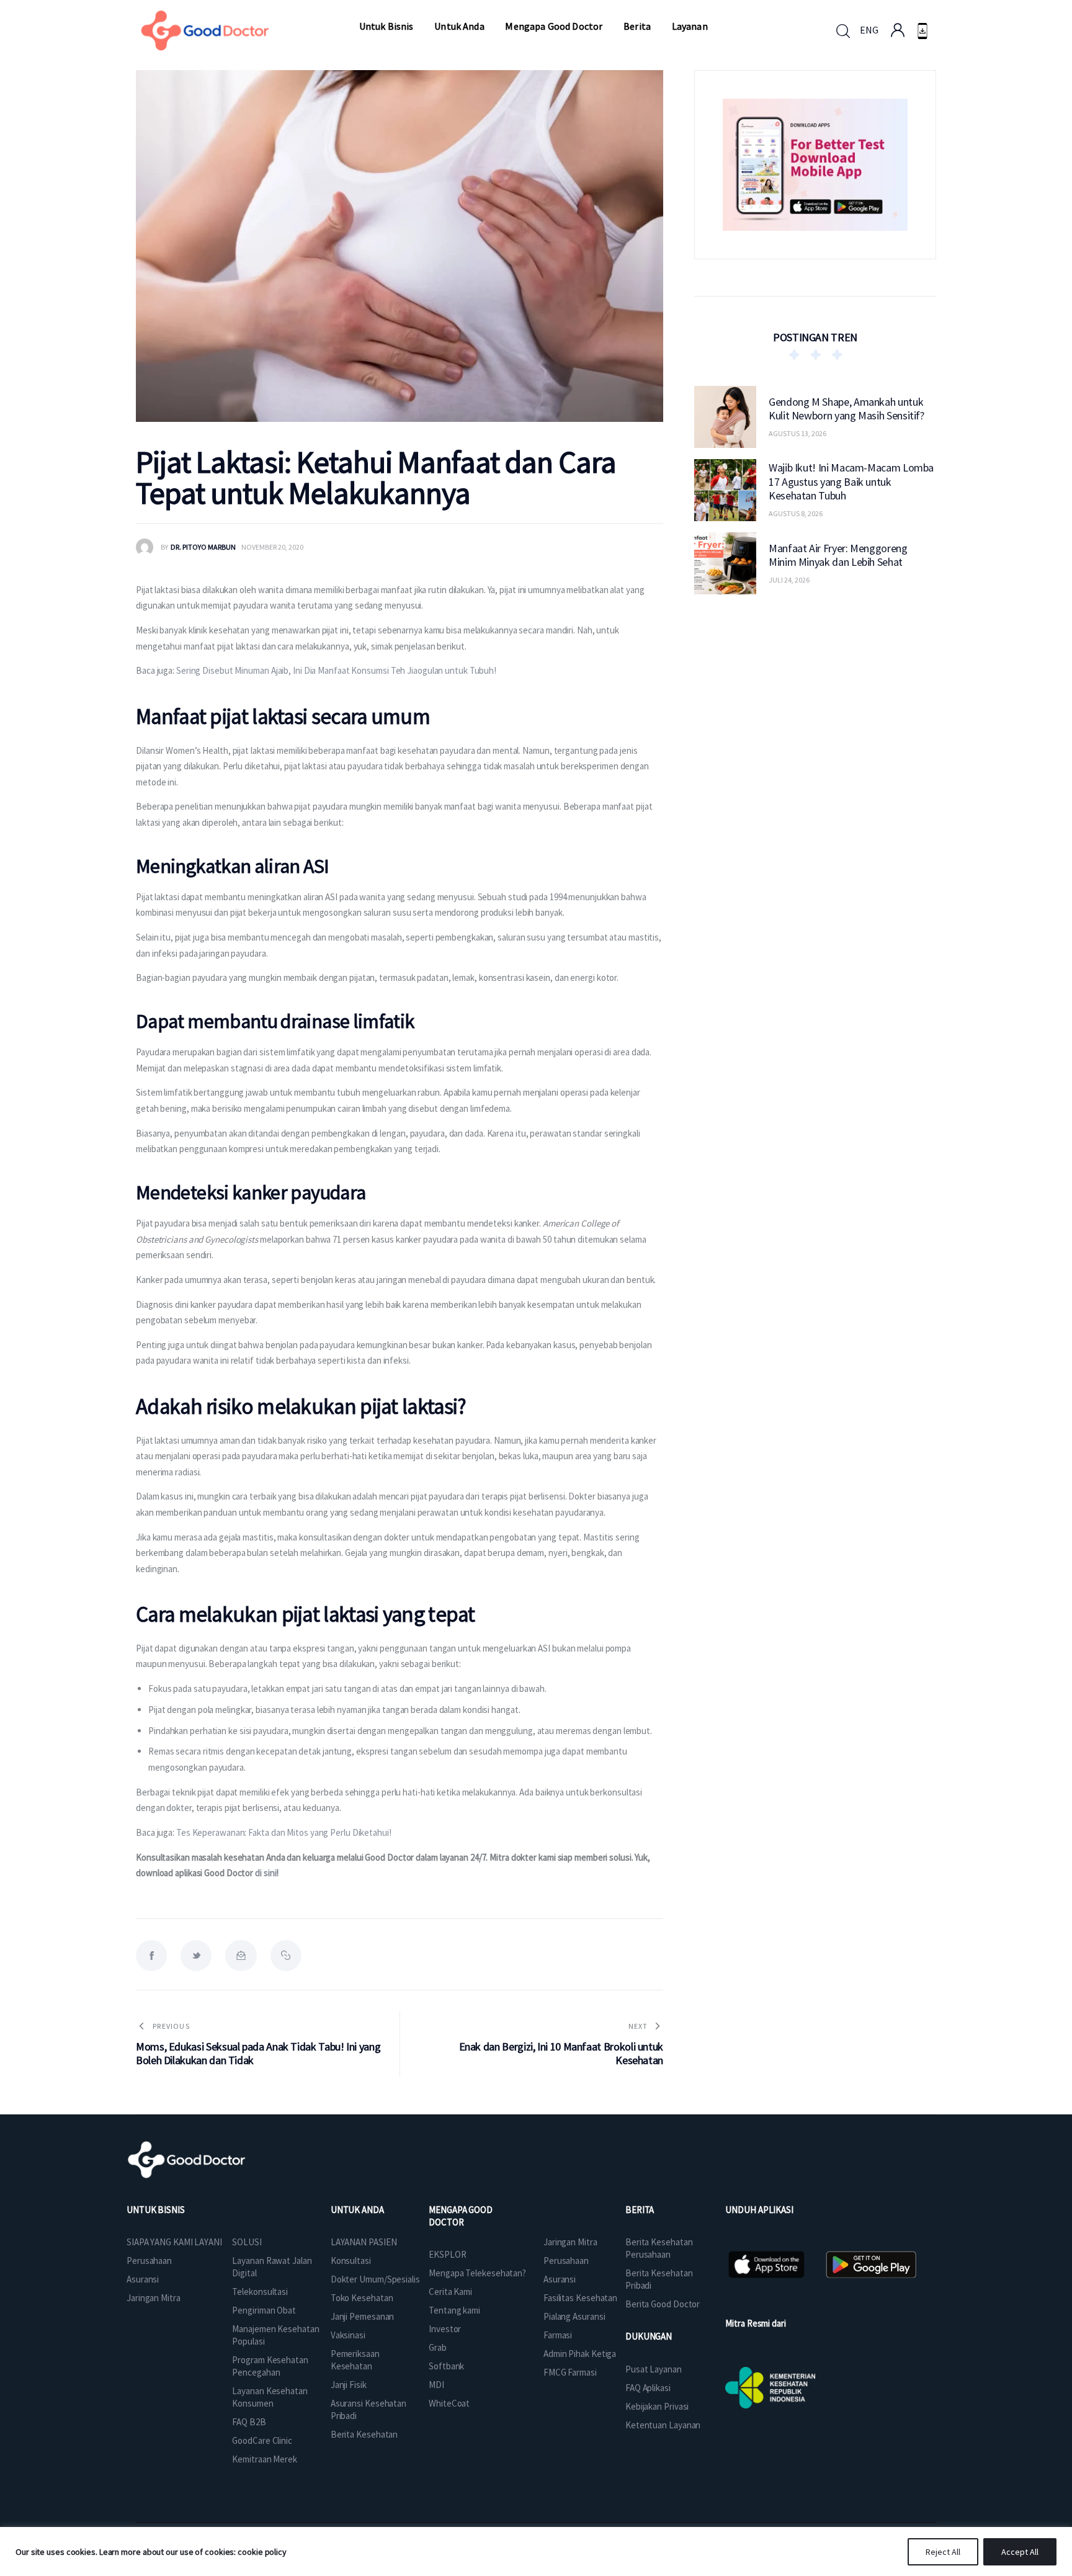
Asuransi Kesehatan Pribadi (368, 2409)
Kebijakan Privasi (657, 2406)
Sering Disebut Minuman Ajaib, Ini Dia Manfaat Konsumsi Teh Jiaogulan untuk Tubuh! (336, 670)
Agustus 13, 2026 (797, 433)
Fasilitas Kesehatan (580, 2298)
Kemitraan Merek (265, 2459)
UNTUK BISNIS (156, 2210)
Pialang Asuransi (574, 2316)
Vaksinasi (348, 2335)
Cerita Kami (450, 2292)
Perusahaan (149, 2261)
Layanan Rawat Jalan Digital (272, 2267)
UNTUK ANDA (357, 2210)
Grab (438, 2347)
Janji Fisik (349, 2385)
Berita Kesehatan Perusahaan (659, 2248)
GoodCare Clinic (262, 2440)
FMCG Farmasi (570, 2372)
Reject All (943, 2552)
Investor (445, 2329)
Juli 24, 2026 (789, 580)
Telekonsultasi (260, 2292)
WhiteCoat (449, 2403)
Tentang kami (454, 2310)
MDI (436, 2385)
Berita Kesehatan (364, 2434)
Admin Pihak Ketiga (580, 2354)
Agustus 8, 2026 (796, 513)
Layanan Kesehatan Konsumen (270, 2397)
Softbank (446, 2366)
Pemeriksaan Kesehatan (355, 2360)
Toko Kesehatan (362, 2298)
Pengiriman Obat (264, 2310)
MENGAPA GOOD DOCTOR (461, 2216)
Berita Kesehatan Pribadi (659, 2279)
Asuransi (143, 2279)
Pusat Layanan (654, 2369)
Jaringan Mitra (154, 2298)
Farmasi (558, 2335)
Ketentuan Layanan (663, 2425)
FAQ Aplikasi (648, 2388)
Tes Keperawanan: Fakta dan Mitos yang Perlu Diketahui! (284, 1832)
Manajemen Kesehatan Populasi (275, 2335)
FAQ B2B (249, 2422)
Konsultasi (351, 2261)
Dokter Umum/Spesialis (375, 2279)
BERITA (640, 2210)
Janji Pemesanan (363, 2316)
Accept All (1020, 2552)
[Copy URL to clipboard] (286, 1956)
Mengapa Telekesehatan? (477, 2273)
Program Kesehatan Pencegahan (270, 2366)
